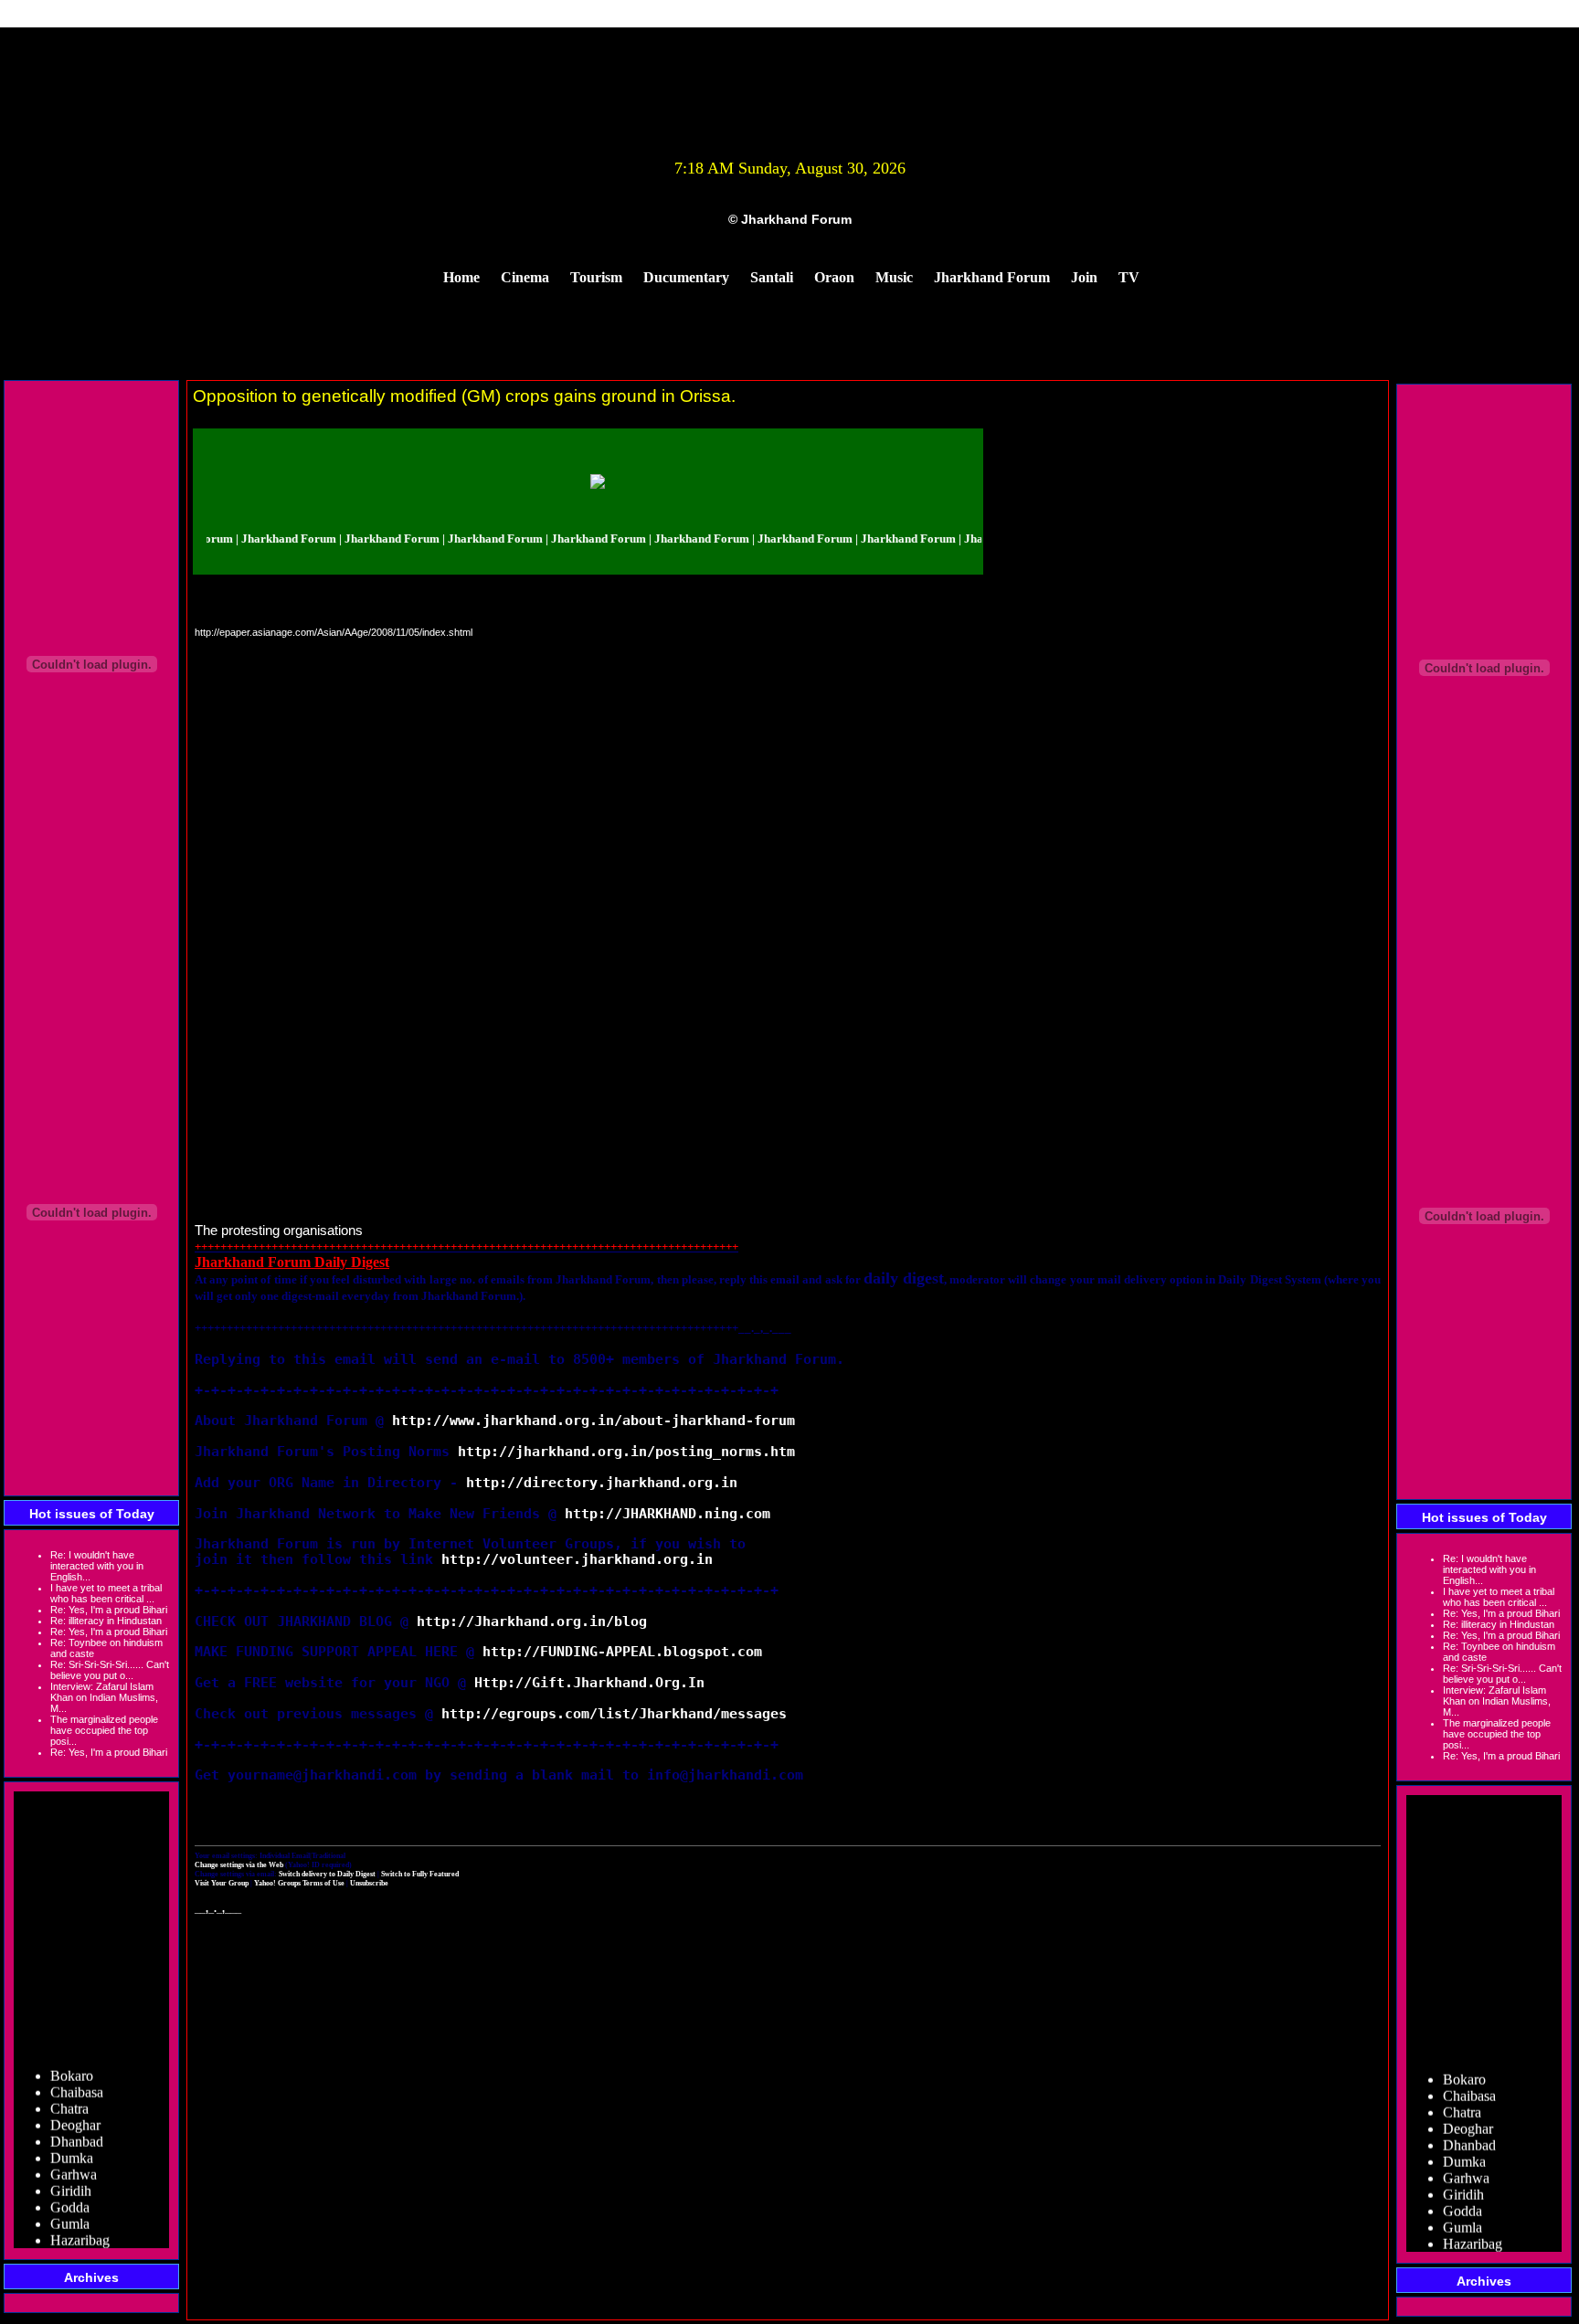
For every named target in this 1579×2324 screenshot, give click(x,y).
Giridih (71, 2173)
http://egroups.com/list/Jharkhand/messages (614, 1713)
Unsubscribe (369, 1883)
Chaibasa (77, 2074)
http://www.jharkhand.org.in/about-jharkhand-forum (593, 1420)
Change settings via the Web (239, 1864)
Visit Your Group (223, 1883)
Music (894, 277)
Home (461, 277)
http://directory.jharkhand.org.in (602, 1482)
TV (1129, 277)
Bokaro (72, 2058)
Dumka (72, 2140)
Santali (772, 277)
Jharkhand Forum (992, 277)
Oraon (834, 277)
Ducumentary (686, 277)
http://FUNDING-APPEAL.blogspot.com (622, 1651)
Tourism (596, 277)
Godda (70, 2189)
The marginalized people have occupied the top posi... (104, 1730)
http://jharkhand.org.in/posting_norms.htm (626, 1451)
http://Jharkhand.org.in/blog (532, 1621)
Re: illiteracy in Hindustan (106, 1621)
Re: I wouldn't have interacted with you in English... (97, 1566)
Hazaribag (80, 2222)
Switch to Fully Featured (420, 1874)
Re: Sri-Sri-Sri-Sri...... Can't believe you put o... (110, 1670)
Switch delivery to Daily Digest (327, 1874)
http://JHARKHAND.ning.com (668, 1513)
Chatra (69, 2091)
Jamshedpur (85, 2239)
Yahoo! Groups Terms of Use (300, 1883)
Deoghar (75, 2107)
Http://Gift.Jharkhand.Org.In (589, 1682)
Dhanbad (77, 2123)
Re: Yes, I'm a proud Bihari (109, 1610)
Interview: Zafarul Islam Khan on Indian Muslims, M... (104, 1697)
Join (1084, 277)
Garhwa (74, 2156)
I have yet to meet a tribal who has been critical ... (106, 1593)
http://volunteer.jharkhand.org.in (577, 1559)
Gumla (70, 2206)
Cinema (525, 277)
